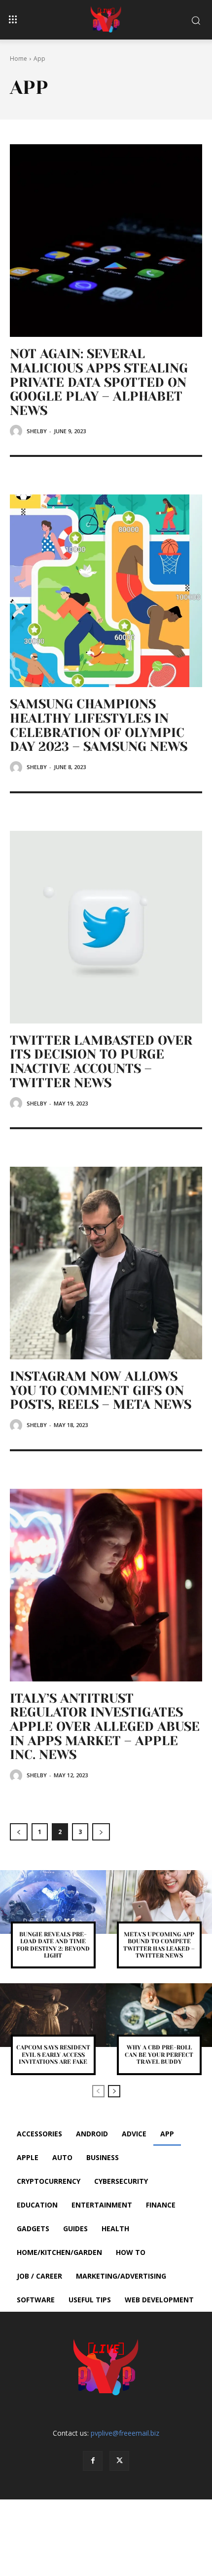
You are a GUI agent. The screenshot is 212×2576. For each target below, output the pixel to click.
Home (18, 59)
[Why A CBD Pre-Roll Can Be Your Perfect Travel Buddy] (159, 2015)
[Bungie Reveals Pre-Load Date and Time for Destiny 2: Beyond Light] (53, 1902)
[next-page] (101, 1832)
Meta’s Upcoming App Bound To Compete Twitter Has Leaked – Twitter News (159, 1945)
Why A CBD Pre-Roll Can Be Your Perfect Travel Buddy (159, 2055)
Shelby (37, 431)
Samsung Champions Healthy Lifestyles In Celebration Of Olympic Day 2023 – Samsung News (99, 725)
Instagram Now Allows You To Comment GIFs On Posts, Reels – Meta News (101, 1390)
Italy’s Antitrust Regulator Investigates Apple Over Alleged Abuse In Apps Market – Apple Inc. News (105, 1726)
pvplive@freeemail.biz (125, 2433)
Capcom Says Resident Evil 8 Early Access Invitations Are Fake (53, 2055)
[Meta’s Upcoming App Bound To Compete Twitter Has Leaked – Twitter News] (159, 1902)
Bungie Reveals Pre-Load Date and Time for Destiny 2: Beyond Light (53, 1945)
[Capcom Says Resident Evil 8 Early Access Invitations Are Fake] (53, 2015)
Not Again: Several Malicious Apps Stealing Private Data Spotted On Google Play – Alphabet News (99, 382)
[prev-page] (19, 1832)
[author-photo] (18, 431)
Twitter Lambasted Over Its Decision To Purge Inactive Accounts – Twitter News (101, 1062)
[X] (119, 2461)
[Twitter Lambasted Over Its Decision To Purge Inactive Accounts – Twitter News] (106, 927)
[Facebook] (93, 2461)
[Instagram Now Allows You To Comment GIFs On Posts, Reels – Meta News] (106, 1263)
